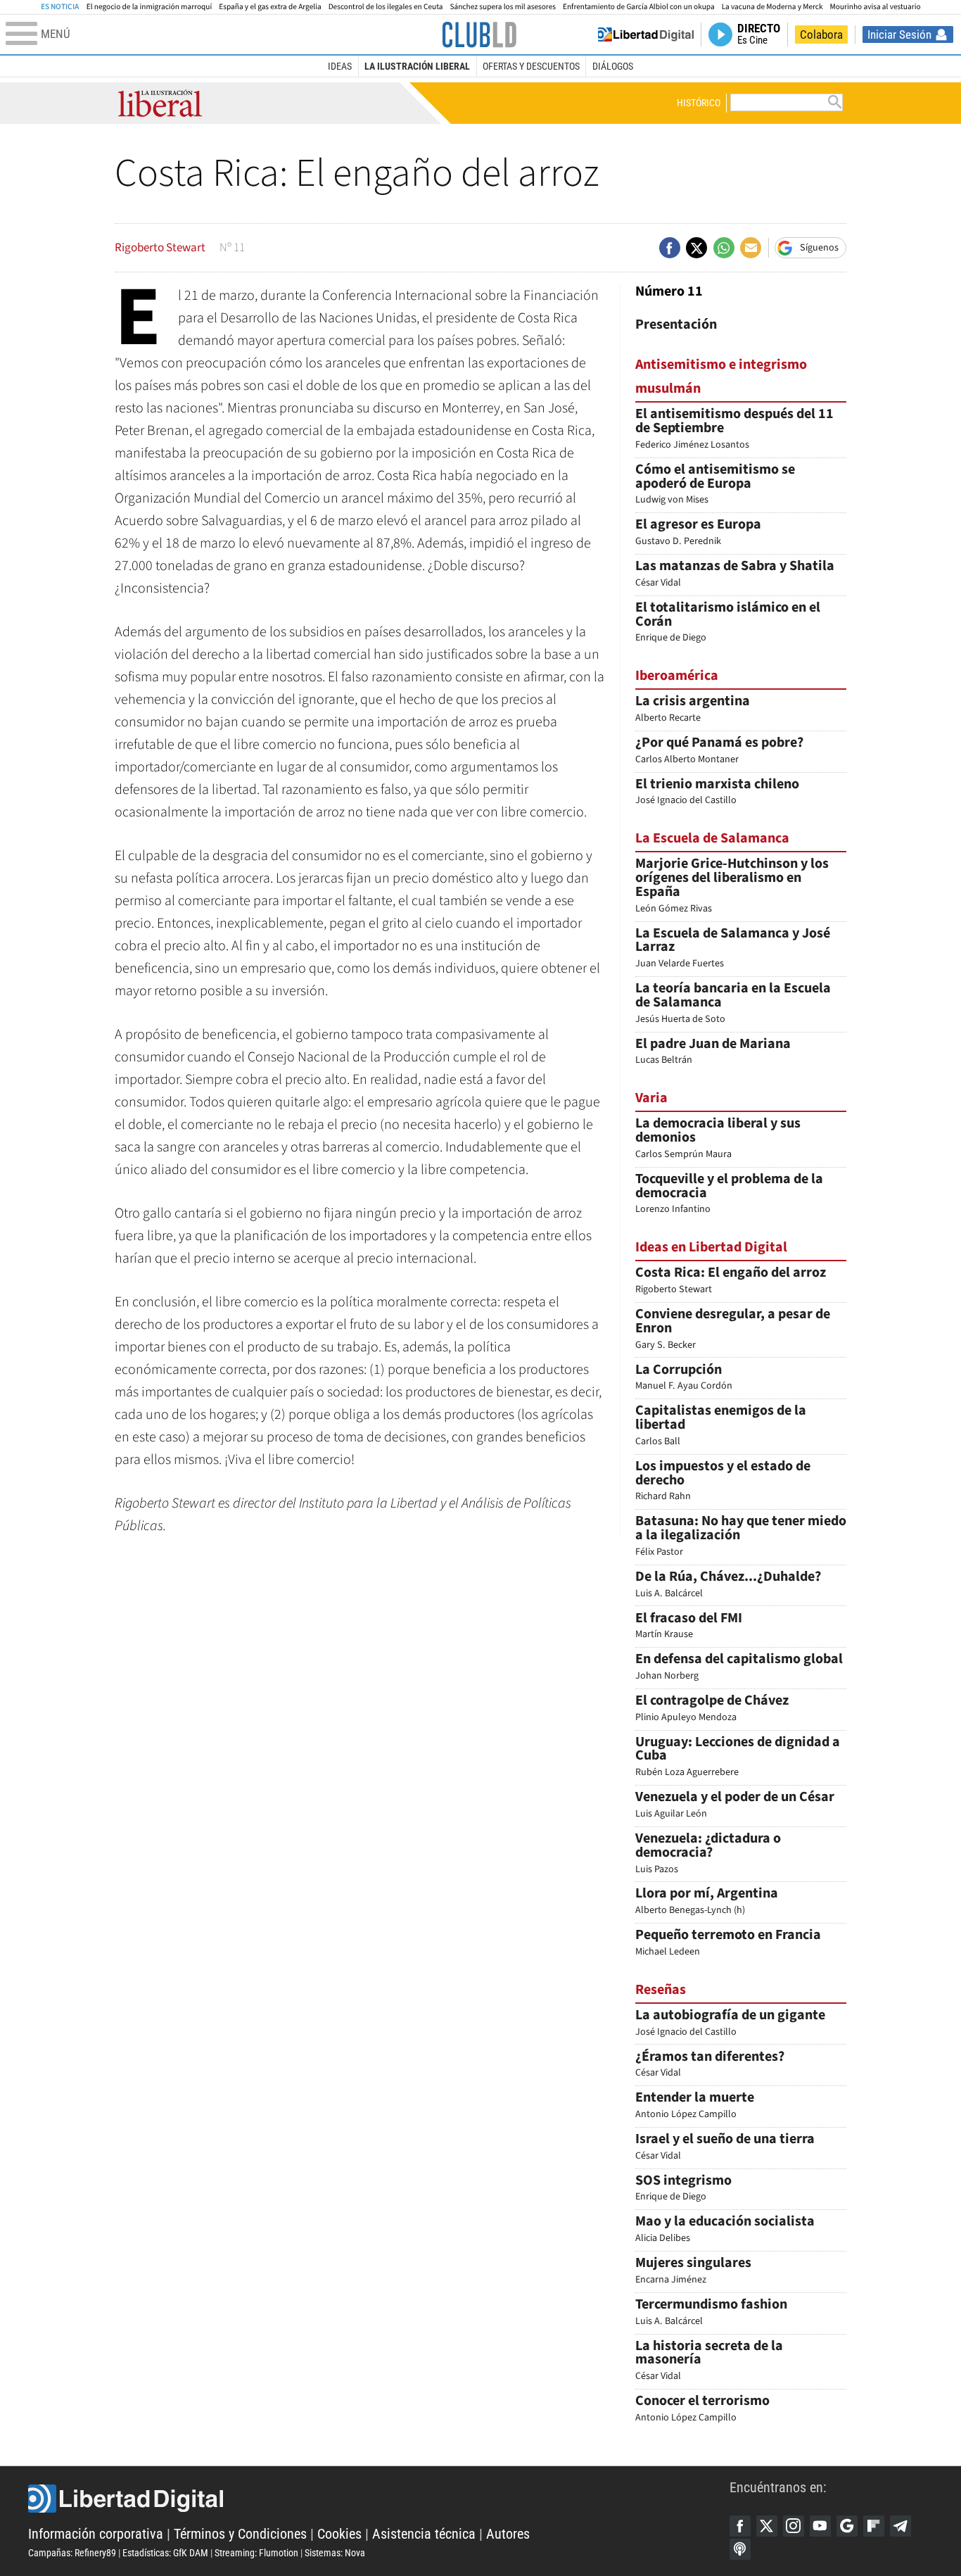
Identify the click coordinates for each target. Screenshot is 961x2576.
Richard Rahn (723, 1482)
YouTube (820, 2526)
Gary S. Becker (733, 1330)
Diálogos (613, 66)
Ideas (340, 66)
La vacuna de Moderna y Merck (772, 7)
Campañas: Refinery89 (72, 2553)
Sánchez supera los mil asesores (503, 7)
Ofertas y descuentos (531, 66)
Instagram (794, 2526)
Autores (508, 2534)
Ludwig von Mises (715, 485)
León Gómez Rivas (732, 886)
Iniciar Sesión (899, 34)
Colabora (821, 34)
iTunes (740, 2549)
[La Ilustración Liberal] (479, 34)
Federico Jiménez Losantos (734, 430)
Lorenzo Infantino (729, 1195)
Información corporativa (96, 2534)
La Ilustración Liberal (417, 66)
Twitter (767, 2526)
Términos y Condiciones (240, 2534)
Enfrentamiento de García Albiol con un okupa (639, 7)
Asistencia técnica (424, 2534)
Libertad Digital (379, 2499)
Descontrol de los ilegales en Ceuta (386, 7)
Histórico (699, 103)
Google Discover (847, 2526)
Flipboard (874, 2526)
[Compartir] (670, 248)
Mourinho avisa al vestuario (876, 7)
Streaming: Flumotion (256, 2553)
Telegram (900, 2526)
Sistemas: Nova (335, 2553)
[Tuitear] (696, 248)
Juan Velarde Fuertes (733, 949)
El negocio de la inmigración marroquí (149, 7)
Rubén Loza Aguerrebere (738, 1758)
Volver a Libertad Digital (646, 34)
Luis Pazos (708, 1854)
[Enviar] (724, 248)
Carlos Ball (721, 1426)
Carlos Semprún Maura (718, 1139)
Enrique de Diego (728, 623)
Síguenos (819, 248)
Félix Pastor (741, 1537)
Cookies (339, 2534)
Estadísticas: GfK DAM (165, 2553)
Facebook (740, 2526)
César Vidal (709, 2362)
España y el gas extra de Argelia (270, 7)
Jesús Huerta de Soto (733, 1004)
